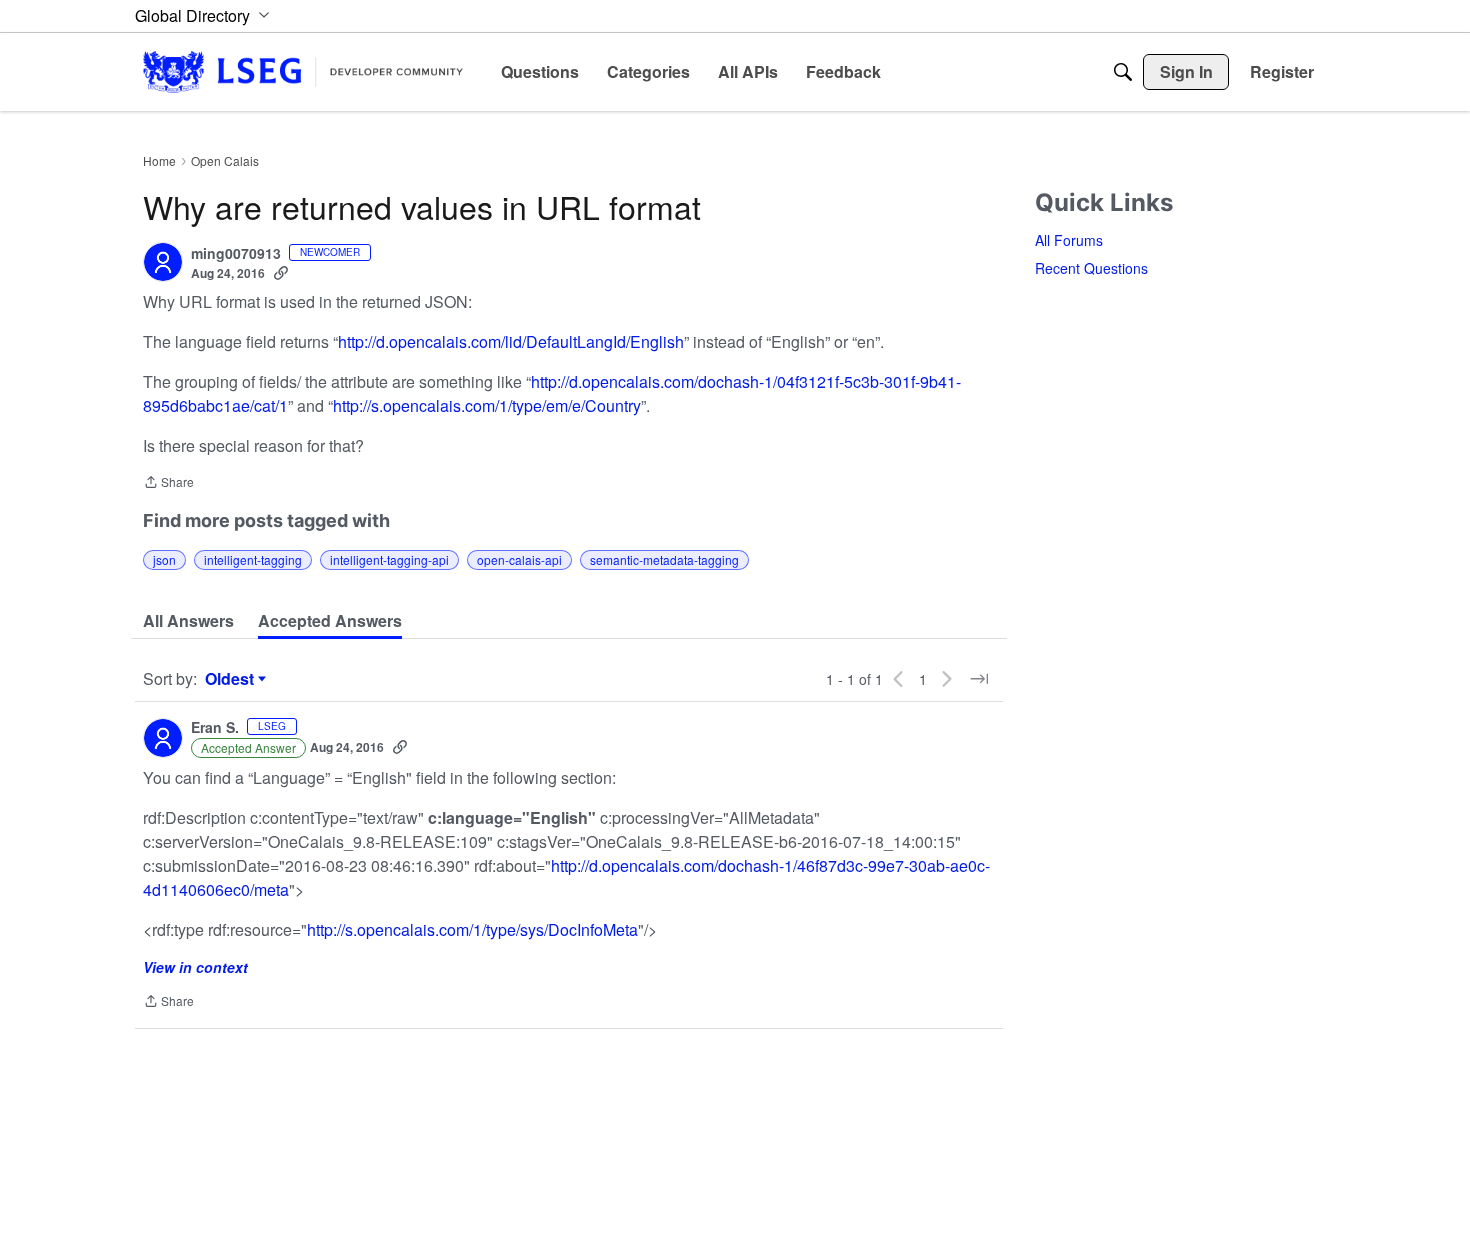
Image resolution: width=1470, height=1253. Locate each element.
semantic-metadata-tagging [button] (664, 559)
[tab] (188, 621)
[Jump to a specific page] (979, 679)
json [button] (164, 559)
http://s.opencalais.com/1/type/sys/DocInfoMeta (472, 929)
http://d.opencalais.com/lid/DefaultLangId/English (511, 341)
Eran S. (215, 728)
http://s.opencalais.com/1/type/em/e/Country (487, 405)
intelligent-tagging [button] (253, 559)
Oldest (232, 679)
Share (168, 483)
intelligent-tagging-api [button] (389, 559)
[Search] (1123, 72)
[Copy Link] (281, 273)
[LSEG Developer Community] (303, 71)
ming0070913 (236, 254)
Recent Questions (1091, 268)
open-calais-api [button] (519, 559)
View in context (195, 967)
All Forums (1069, 240)
